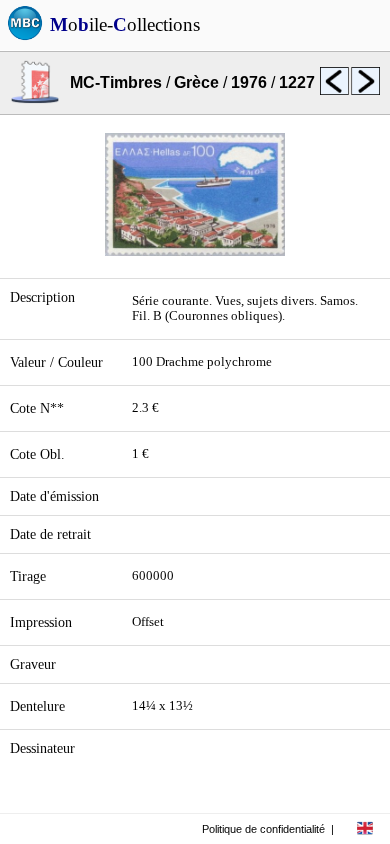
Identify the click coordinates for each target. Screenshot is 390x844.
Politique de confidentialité (263, 829)
